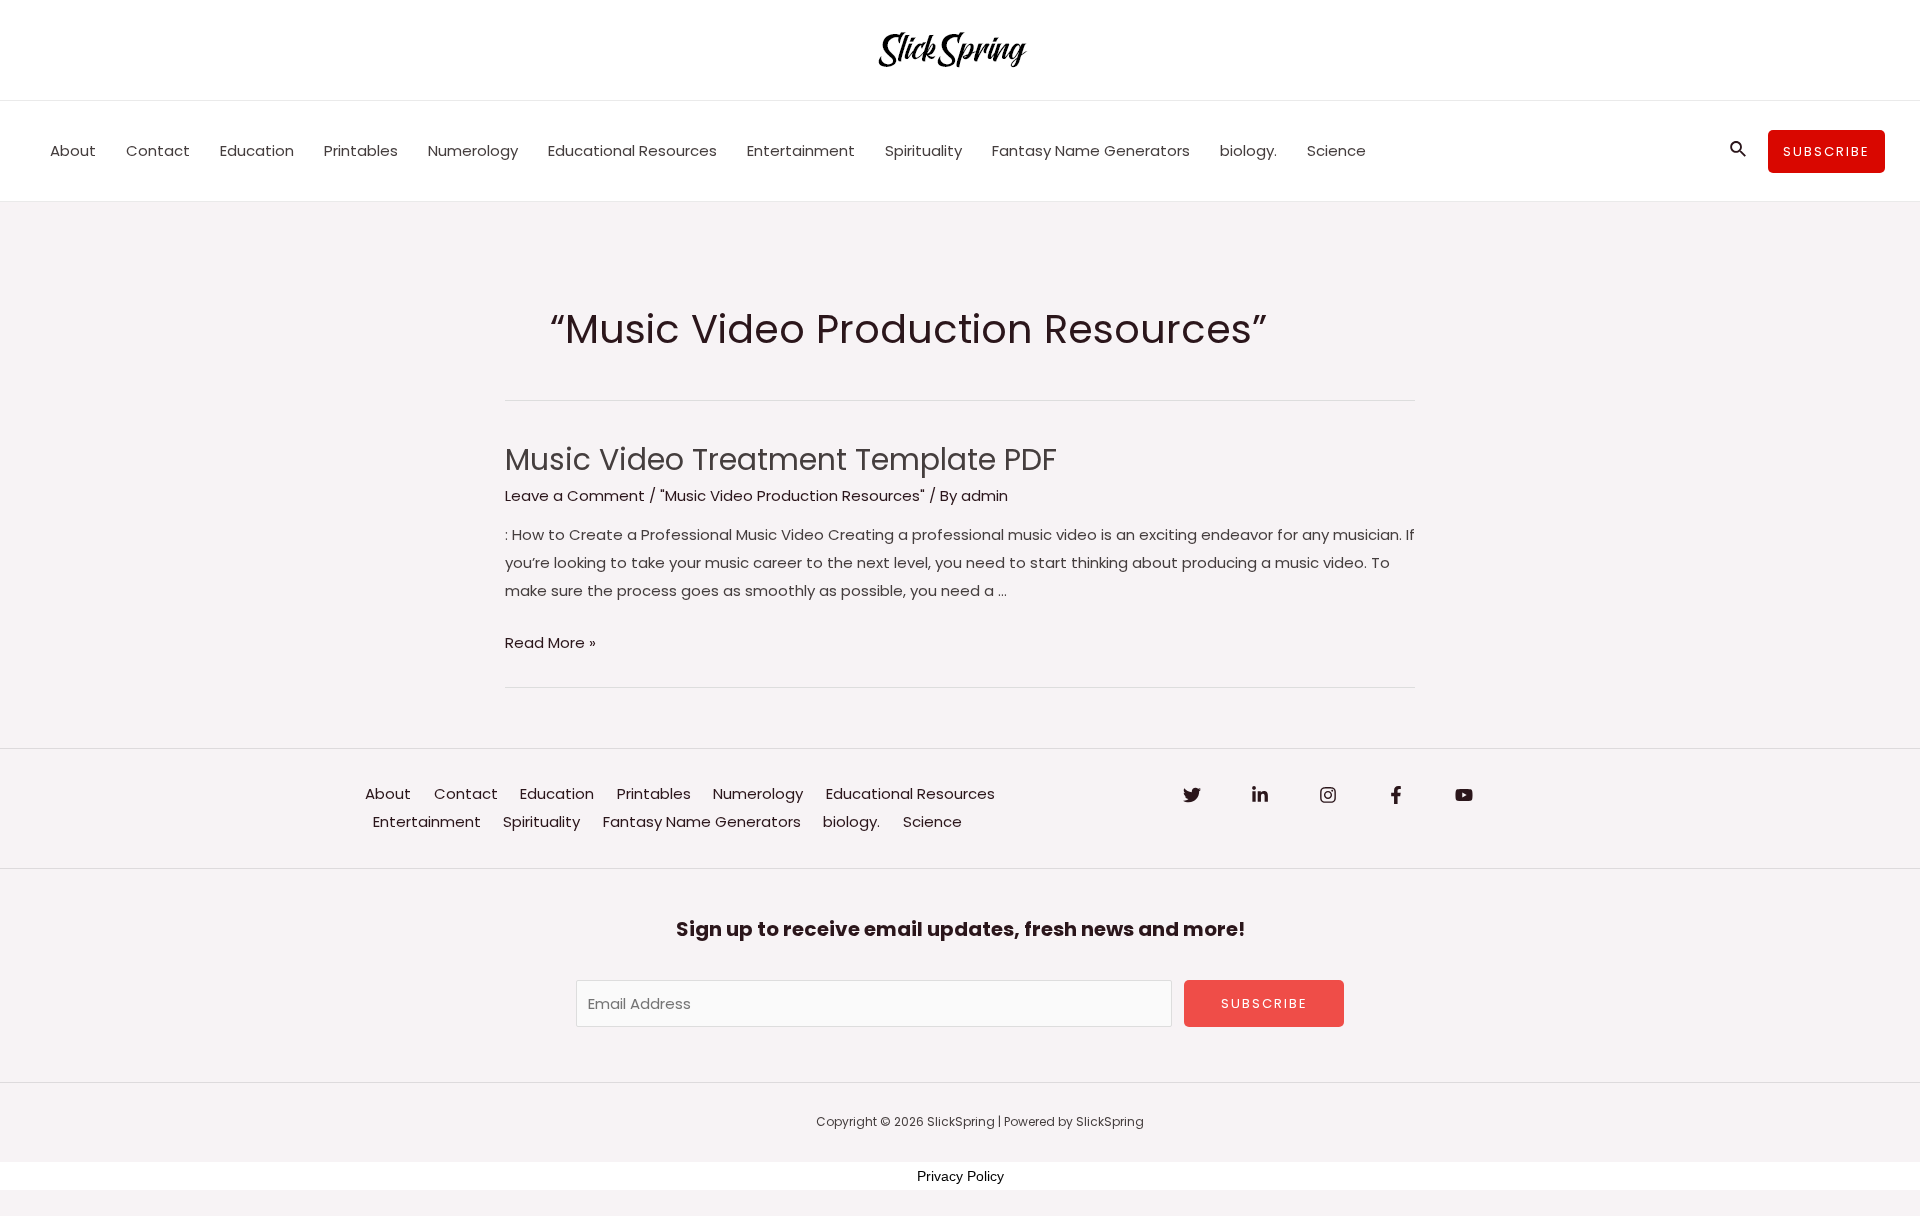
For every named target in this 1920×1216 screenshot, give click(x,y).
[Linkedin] (1260, 795)
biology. (1248, 150)
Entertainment (801, 150)
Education (257, 150)
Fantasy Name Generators (1091, 150)
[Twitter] (1192, 795)
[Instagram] (1328, 795)
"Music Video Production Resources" (792, 495)
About (73, 150)
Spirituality (923, 150)
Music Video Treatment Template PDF (781, 459)
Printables (361, 150)
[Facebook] (1396, 795)
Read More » (550, 642)
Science (1336, 150)
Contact (158, 150)
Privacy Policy (960, 1176)
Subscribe (1264, 1003)
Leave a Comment (575, 495)
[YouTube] (1464, 795)
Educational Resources (632, 150)
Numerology (473, 150)
